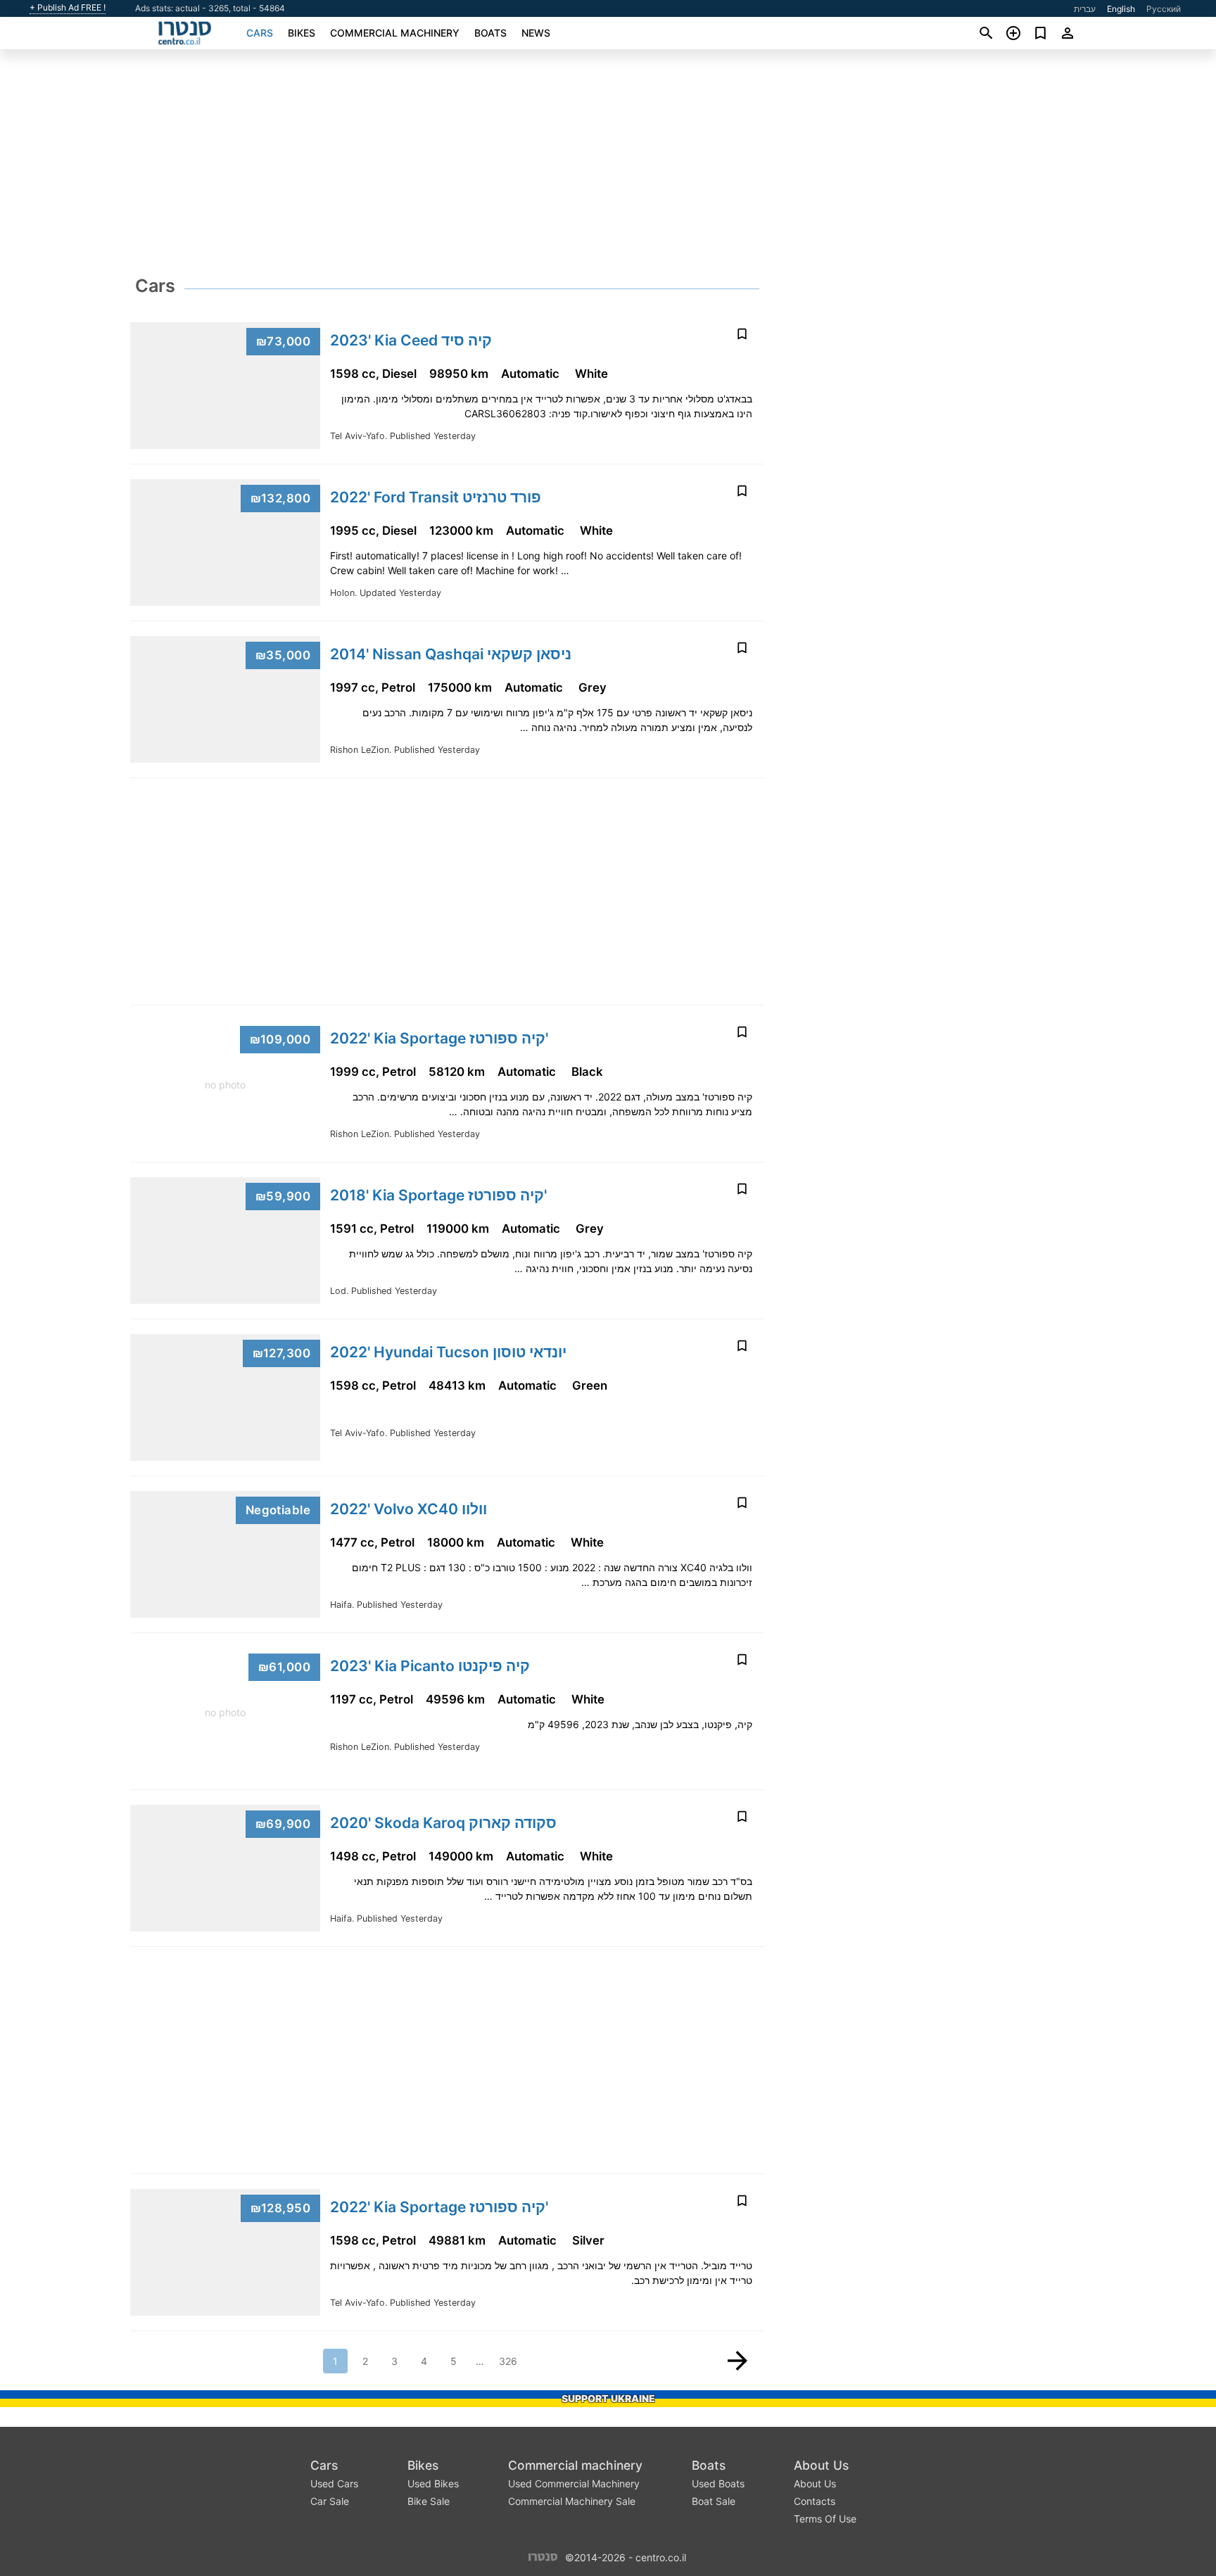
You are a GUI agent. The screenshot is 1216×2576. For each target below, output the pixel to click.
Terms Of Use (825, 2519)
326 (508, 2361)
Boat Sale (714, 2501)
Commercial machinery (395, 33)
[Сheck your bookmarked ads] (1040, 33)
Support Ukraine (608, 2398)
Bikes (302, 33)
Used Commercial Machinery (574, 2483)
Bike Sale (429, 2501)
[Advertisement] (608, 166)
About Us (821, 2465)
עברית (1085, 9)
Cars (260, 33)
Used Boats (718, 2483)
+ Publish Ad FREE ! (68, 8)
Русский (1164, 9)
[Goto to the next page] (737, 2361)
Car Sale (330, 2501)
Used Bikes (433, 2483)
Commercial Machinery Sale (572, 2501)
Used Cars (334, 2483)
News (536, 33)
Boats (490, 33)
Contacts (815, 2501)
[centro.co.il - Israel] (543, 2556)
